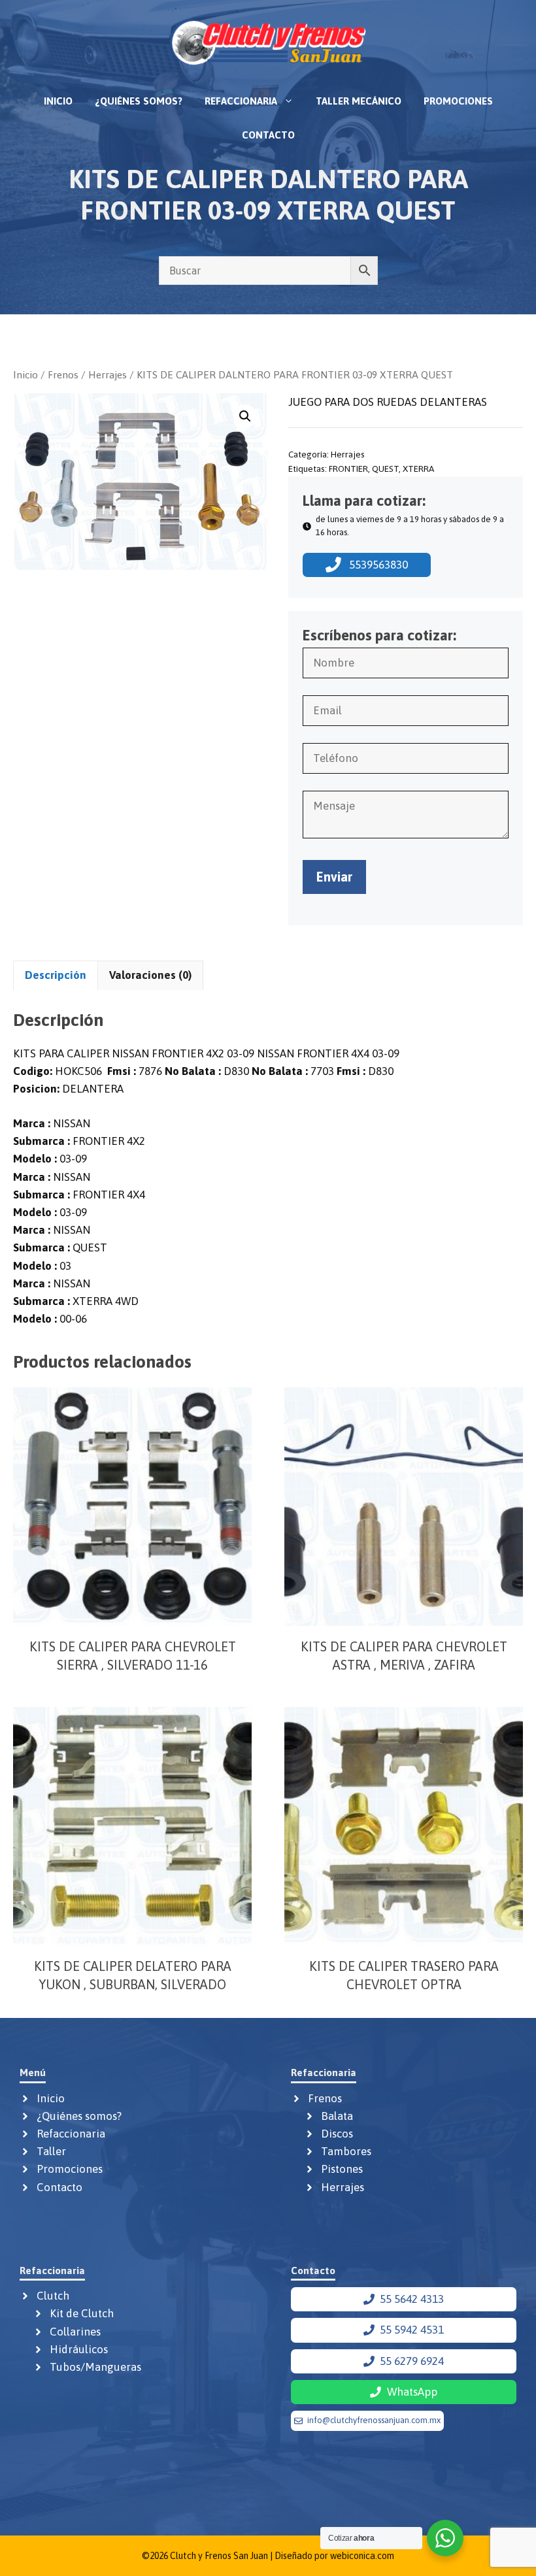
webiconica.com (362, 2556)
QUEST (385, 469)
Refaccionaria (241, 101)
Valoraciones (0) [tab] (150, 975)
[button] (245, 416)
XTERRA (418, 469)
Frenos (63, 374)
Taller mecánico (359, 101)
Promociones (458, 101)
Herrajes (108, 374)
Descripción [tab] (56, 975)
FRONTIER (348, 469)
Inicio (58, 101)
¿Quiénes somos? (139, 101)
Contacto (268, 135)
